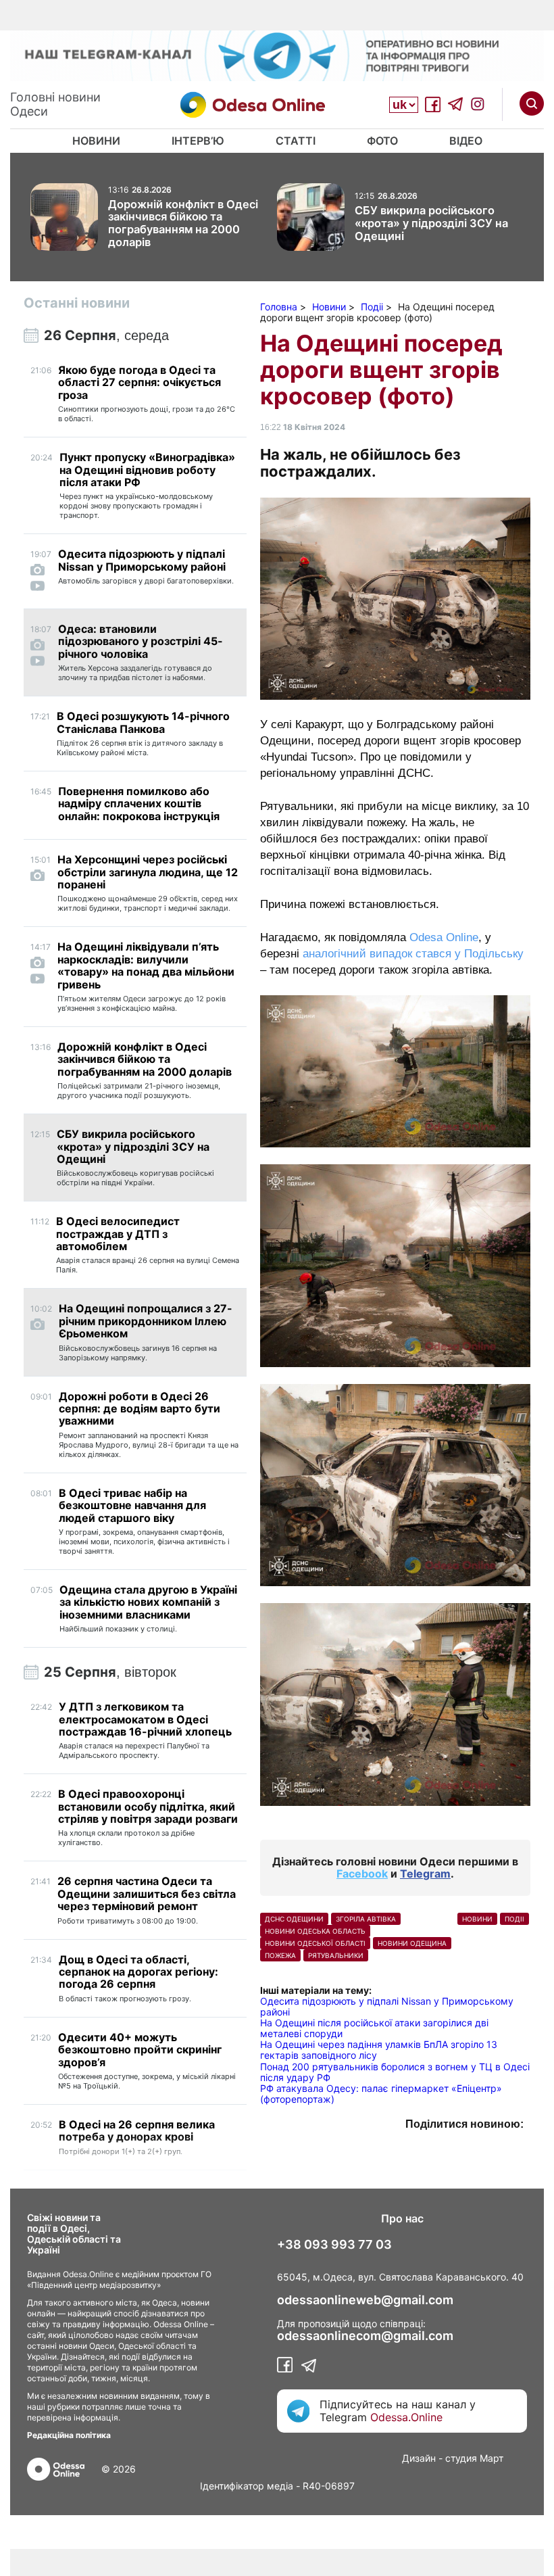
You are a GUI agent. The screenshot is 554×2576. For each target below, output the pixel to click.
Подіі (514, 1919)
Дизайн (419, 2458)
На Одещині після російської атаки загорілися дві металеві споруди (374, 2028)
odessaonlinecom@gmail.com (365, 2336)
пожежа (280, 1955)
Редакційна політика (69, 2435)
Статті (296, 141)
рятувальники (336, 1955)
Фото (382, 141)
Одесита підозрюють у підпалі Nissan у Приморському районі (387, 2006)
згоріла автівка (366, 1919)
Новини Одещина (412, 1943)
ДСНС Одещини (294, 1919)
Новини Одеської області (315, 1943)
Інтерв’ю (198, 141)
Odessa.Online (406, 2417)
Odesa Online (444, 937)
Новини (96, 141)
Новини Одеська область (315, 1931)
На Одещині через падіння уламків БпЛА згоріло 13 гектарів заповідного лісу (379, 2050)
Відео (466, 141)
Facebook (362, 1874)
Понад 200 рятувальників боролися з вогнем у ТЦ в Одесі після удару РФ (395, 2072)
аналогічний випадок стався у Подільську (413, 954)
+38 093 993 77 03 (334, 2245)
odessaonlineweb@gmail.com (365, 2300)
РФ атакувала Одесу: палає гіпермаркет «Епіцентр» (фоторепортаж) (381, 2094)
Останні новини (77, 303)
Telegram (425, 1874)
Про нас (402, 2218)
